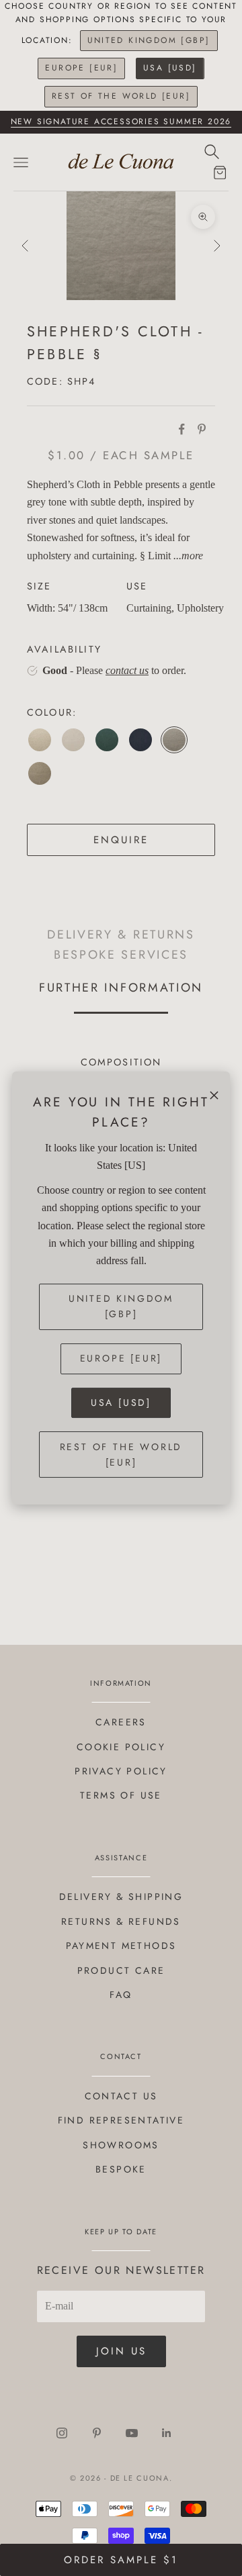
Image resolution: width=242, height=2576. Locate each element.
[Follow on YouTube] (132, 2433)
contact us (127, 670)
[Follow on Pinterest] (97, 2433)
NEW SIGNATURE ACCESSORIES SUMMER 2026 (121, 122)
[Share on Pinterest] (202, 429)
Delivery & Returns (121, 935)
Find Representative (121, 2120)
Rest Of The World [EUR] (121, 96)
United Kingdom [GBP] (149, 40)
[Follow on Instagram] (62, 2433)
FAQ (121, 1995)
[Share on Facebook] (182, 429)
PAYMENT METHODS (121, 1946)
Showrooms (121, 2145)
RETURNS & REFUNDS (121, 1921)
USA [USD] (170, 68)
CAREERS (121, 1722)
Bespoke (121, 2169)
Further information (121, 987)
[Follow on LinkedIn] (167, 2433)
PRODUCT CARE (121, 1970)
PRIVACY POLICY (121, 1771)
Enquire (121, 840)
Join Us (121, 2351)
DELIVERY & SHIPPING (121, 1897)
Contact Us (121, 2096)
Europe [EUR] (81, 68)
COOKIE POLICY (121, 1747)
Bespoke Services (121, 954)
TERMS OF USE (121, 1795)
